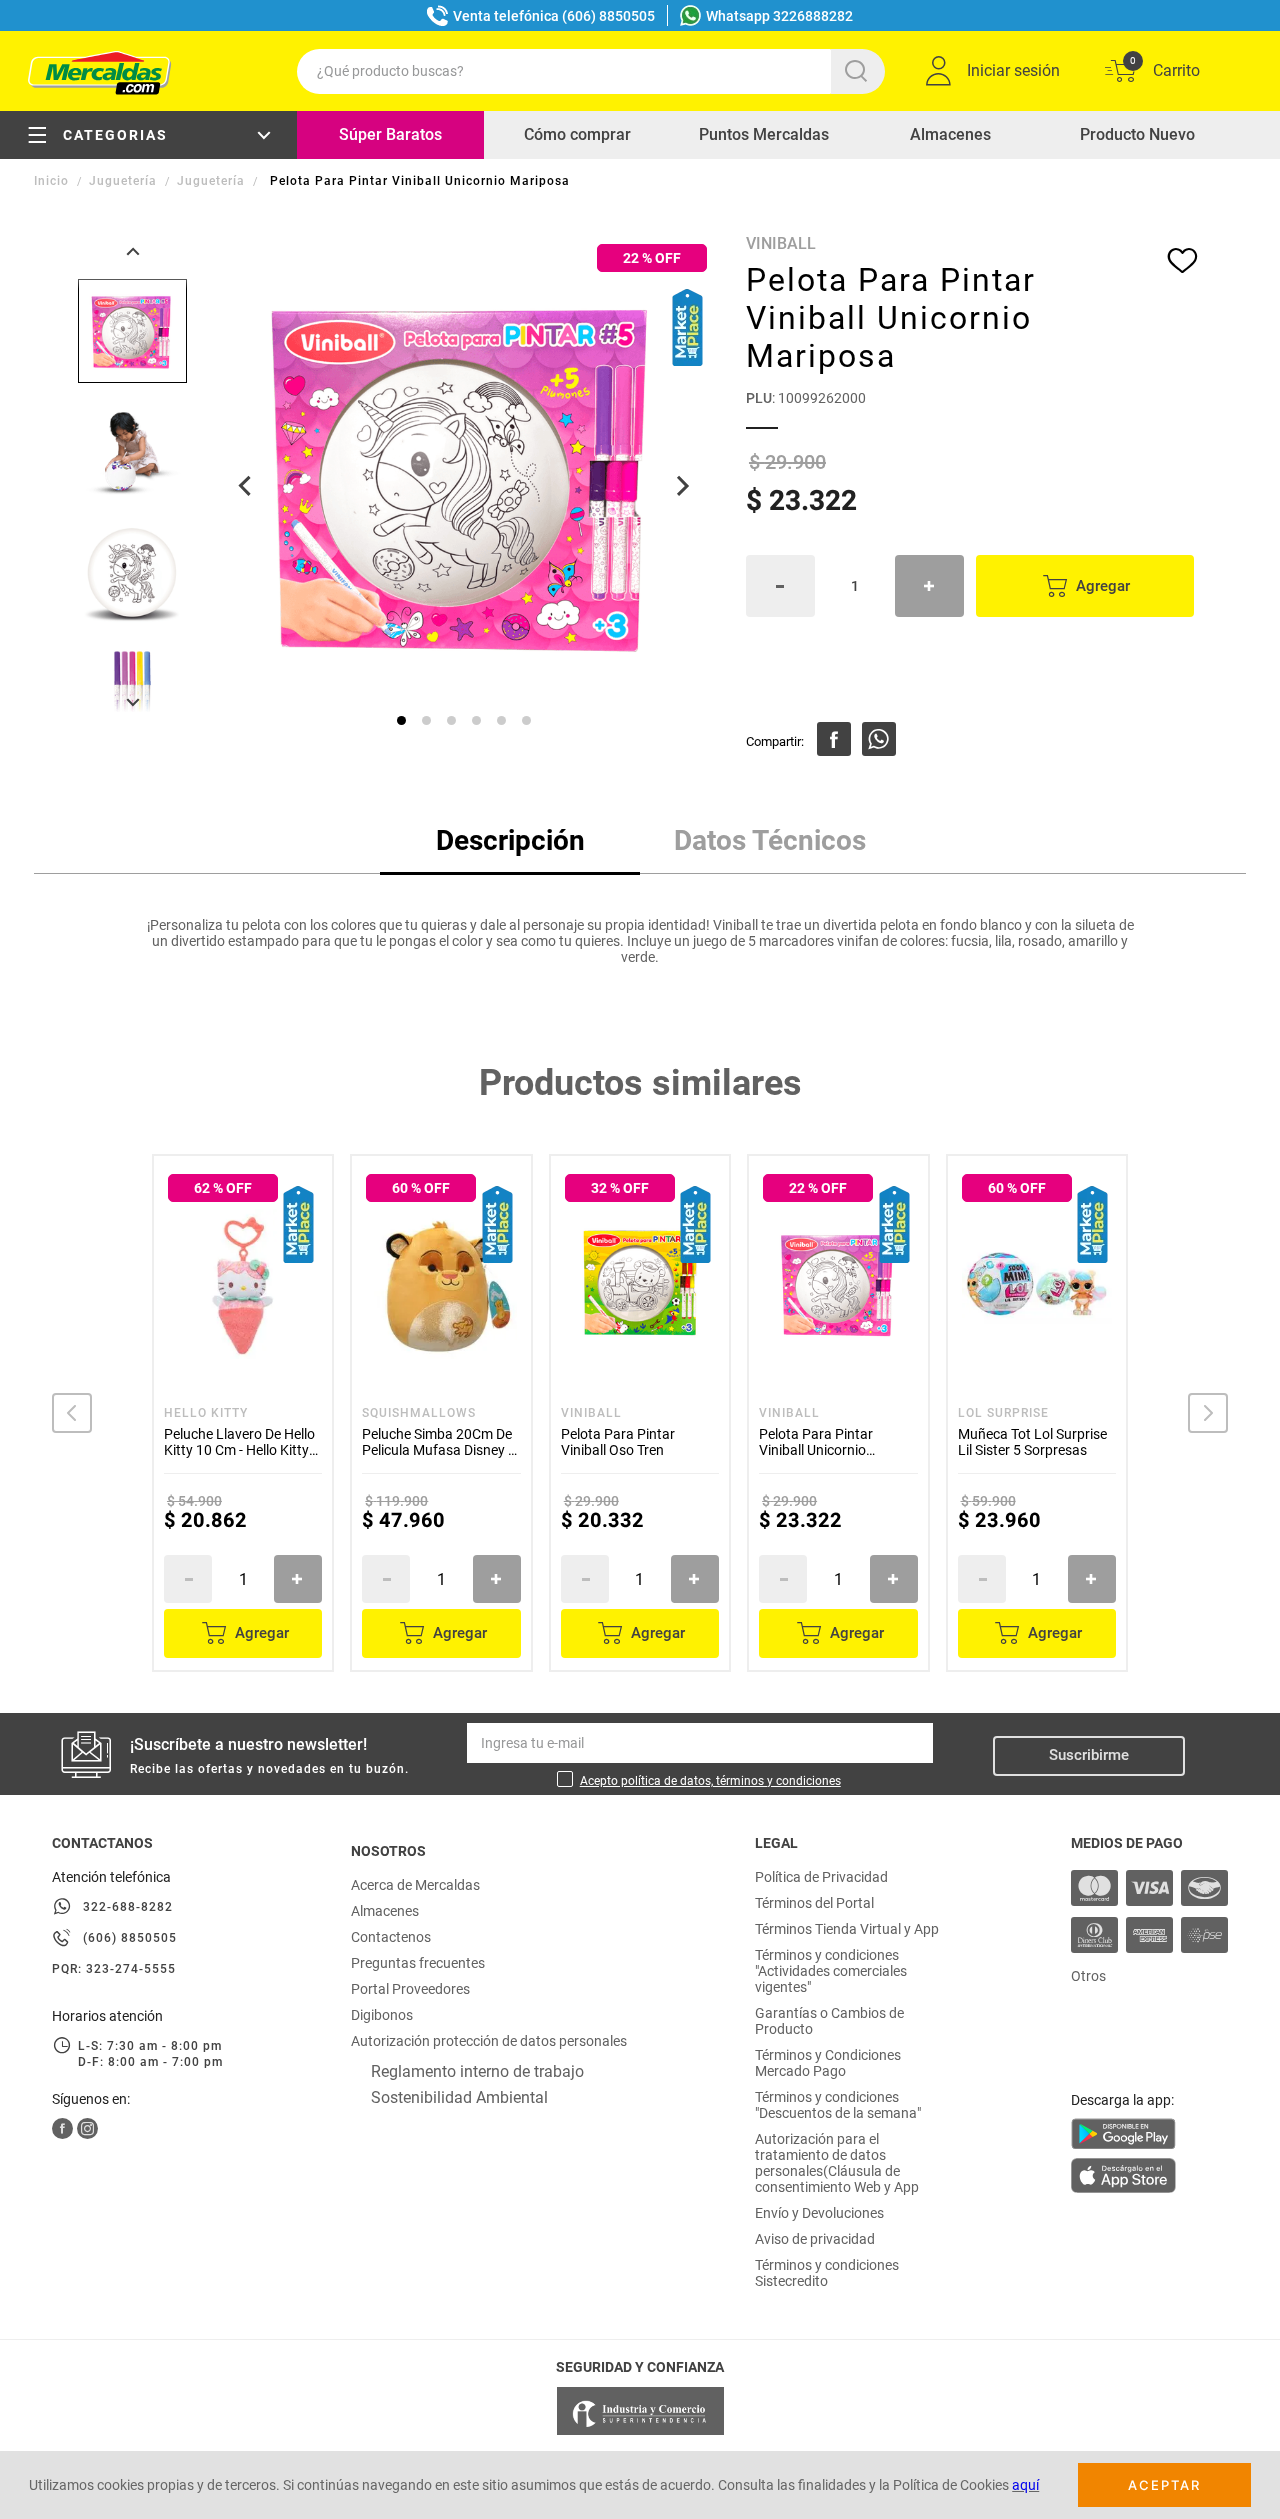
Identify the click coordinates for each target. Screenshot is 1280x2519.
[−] (780, 586)
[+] (929, 586)
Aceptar (1164, 2485)
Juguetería (123, 181)
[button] (72, 1413)
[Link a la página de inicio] (53, 181)
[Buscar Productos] (860, 71)
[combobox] (591, 71)
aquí (1025, 2485)
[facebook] (834, 739)
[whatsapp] (879, 739)
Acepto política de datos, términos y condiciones (710, 1781)
